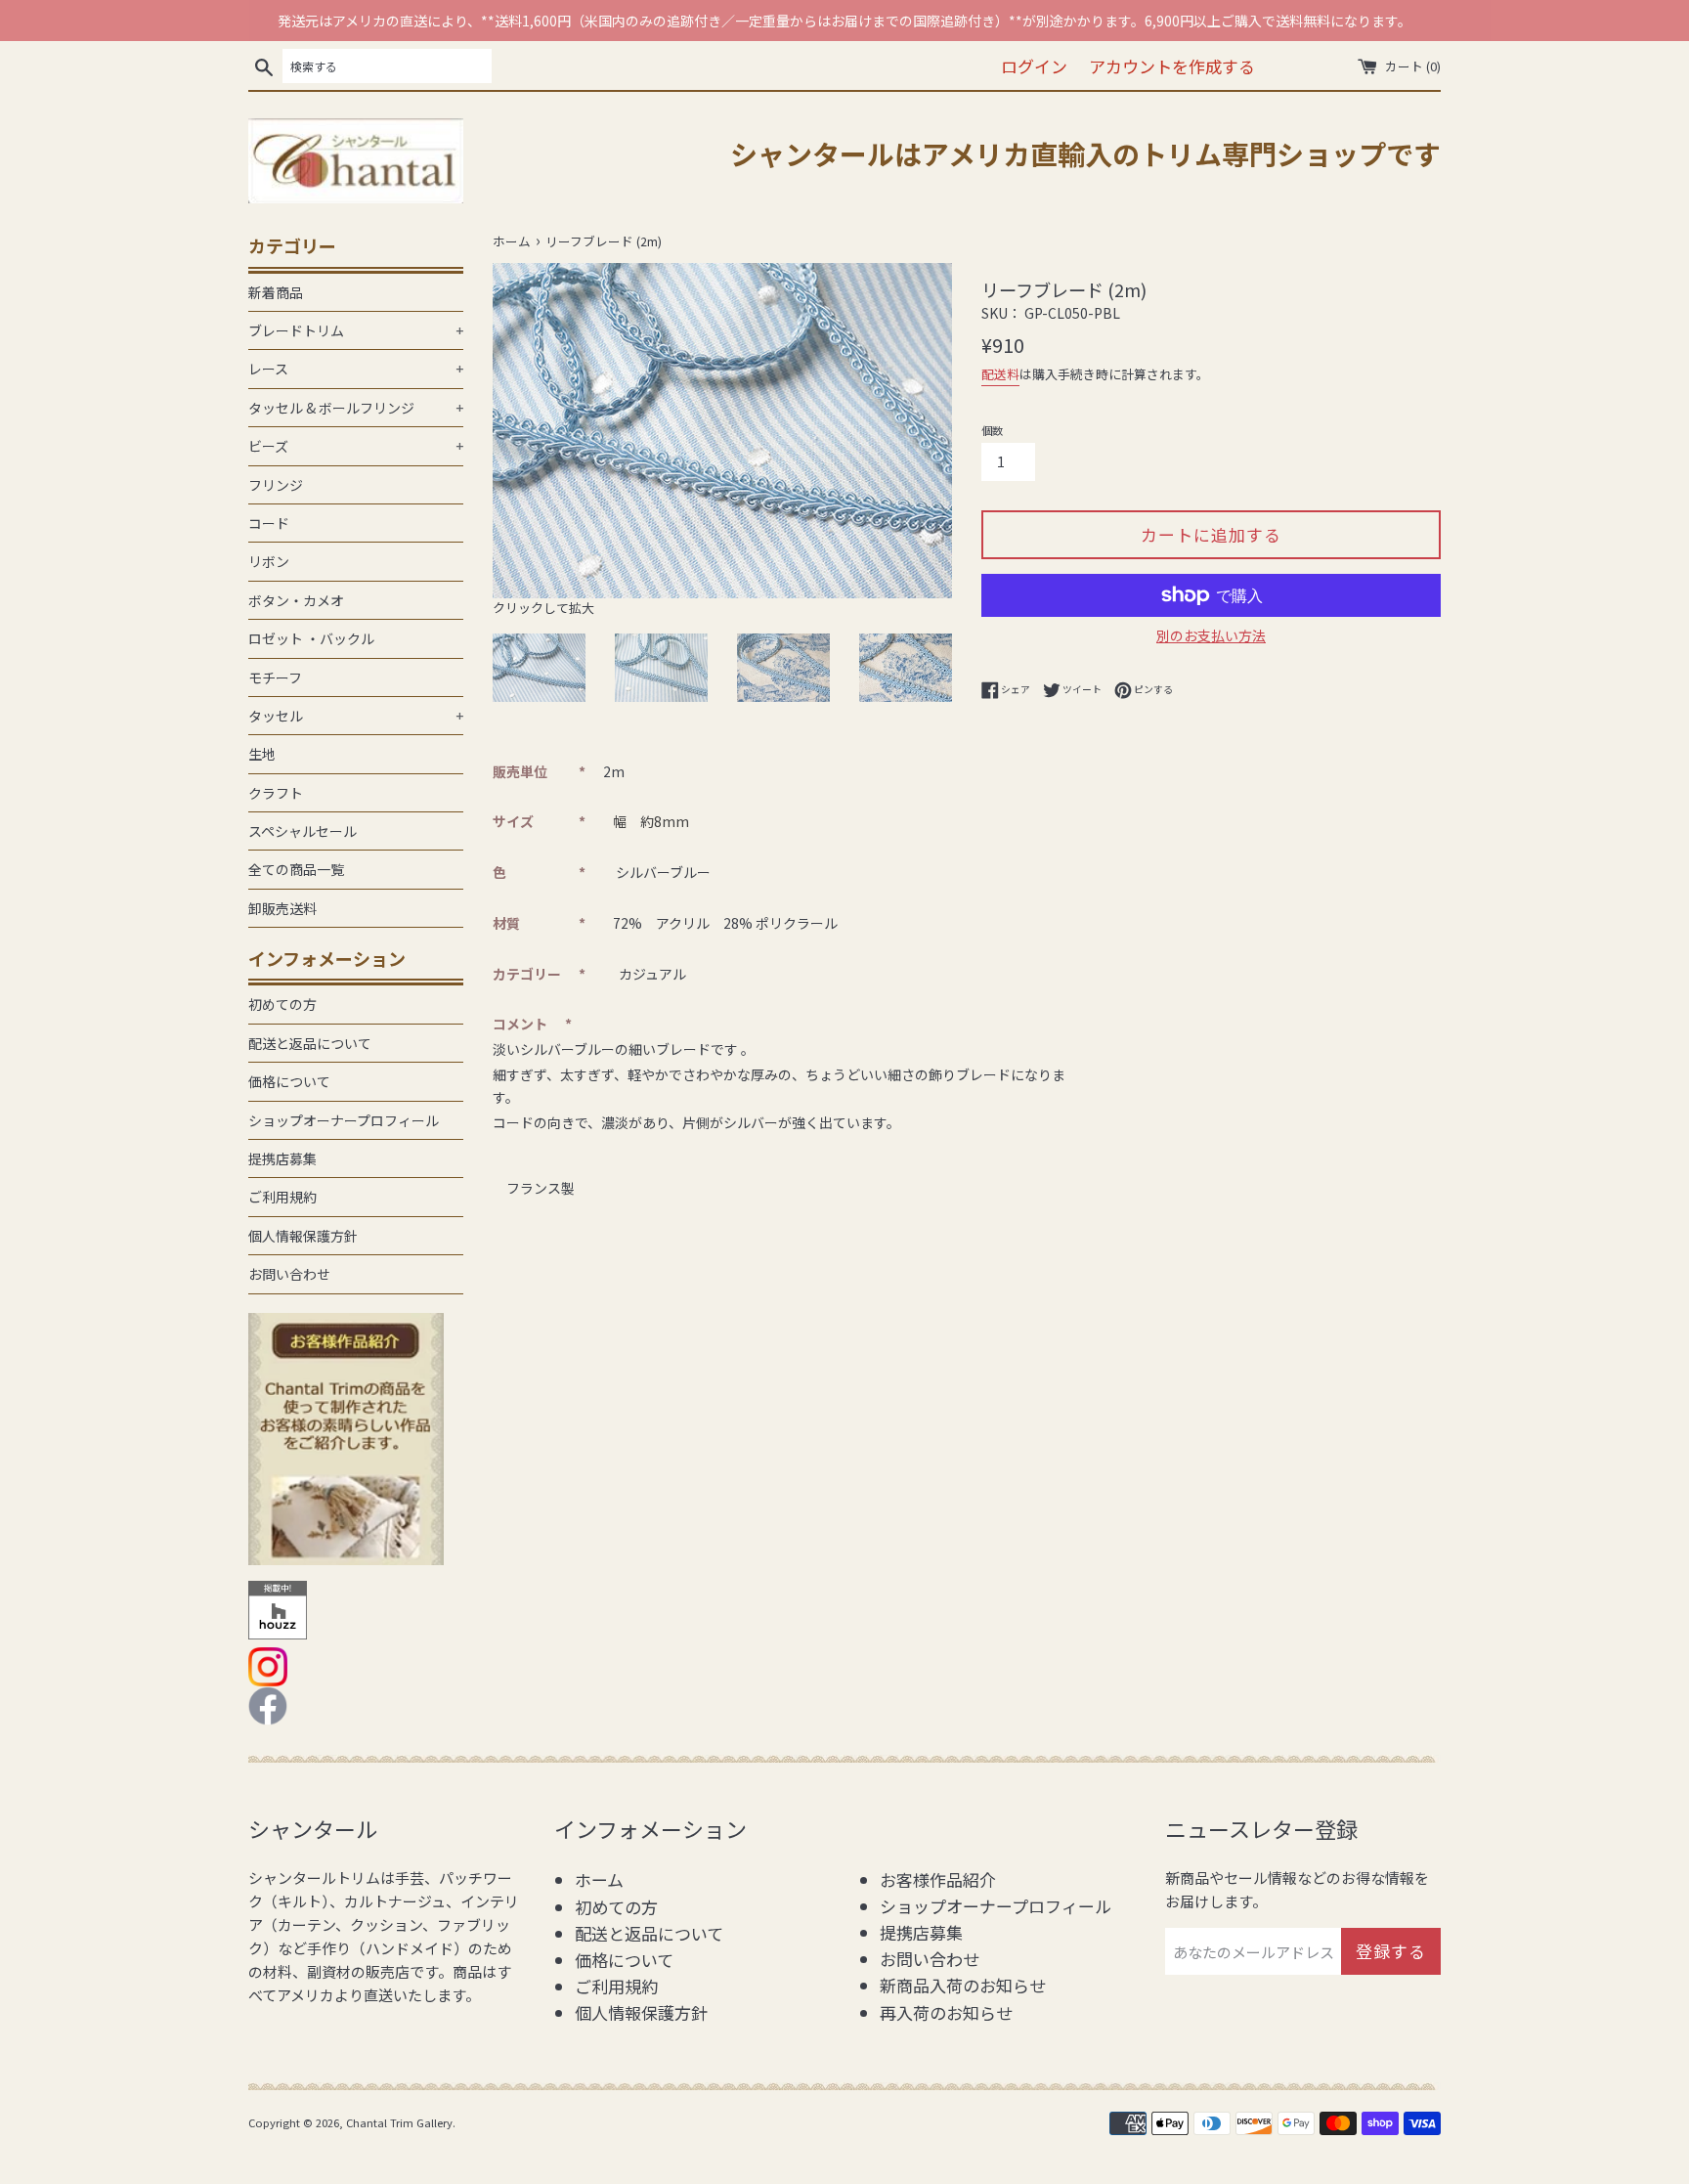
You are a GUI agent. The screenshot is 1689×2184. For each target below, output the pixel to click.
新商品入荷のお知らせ (963, 1985)
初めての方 (282, 1004)
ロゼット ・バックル (311, 638)
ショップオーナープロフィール (344, 1120)
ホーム (599, 1879)
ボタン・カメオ (296, 600)
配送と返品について (310, 1043)
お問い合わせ (289, 1274)
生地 (262, 754)
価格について (289, 1081)
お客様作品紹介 (938, 1879)
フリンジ (276, 485)
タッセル (356, 716)
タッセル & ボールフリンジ (356, 408)
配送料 (1000, 374)
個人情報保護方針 (303, 1236)
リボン (269, 561)
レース (356, 369)
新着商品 (276, 292)
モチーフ (275, 677)
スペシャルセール (303, 831)
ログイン (1034, 66)
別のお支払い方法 (1211, 635)
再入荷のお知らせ (946, 2012)
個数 (992, 430)
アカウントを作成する (1172, 66)
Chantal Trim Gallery (399, 2122)
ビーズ (356, 446)
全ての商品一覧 (296, 869)
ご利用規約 (282, 1197)
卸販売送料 (282, 908)
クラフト (276, 793)
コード (269, 523)
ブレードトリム (356, 330)
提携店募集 (282, 1158)
